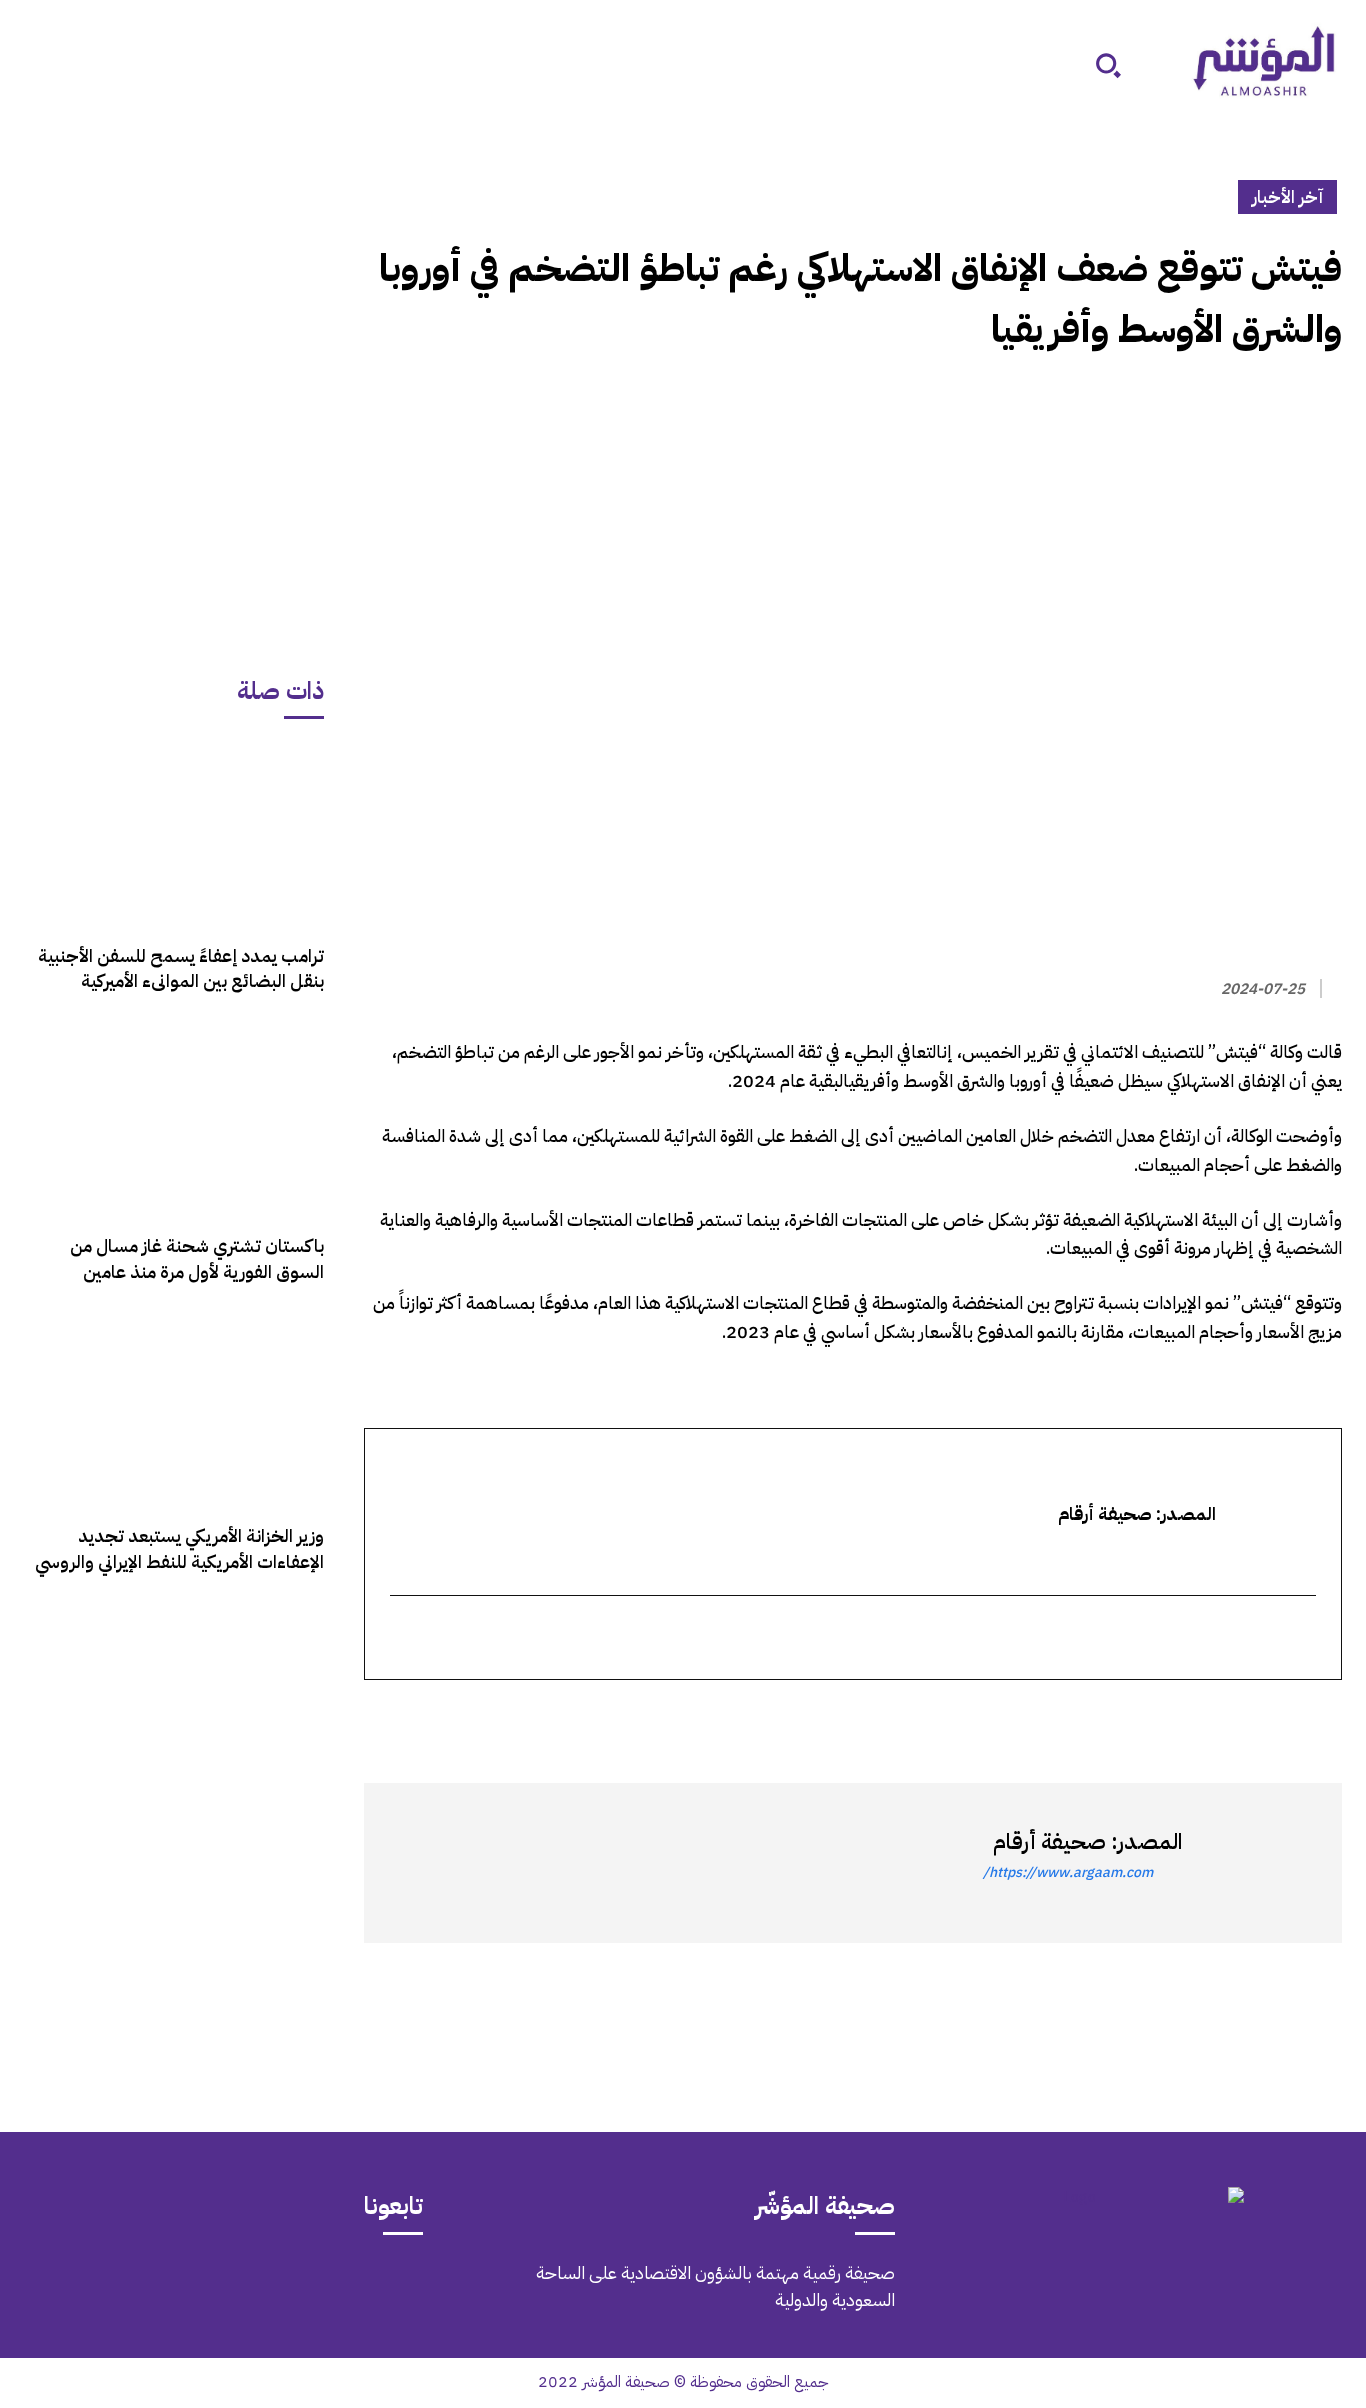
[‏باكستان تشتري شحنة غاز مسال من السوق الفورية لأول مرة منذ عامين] (174, 1124)
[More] (1091, 1716)
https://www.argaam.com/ (1068, 1872)
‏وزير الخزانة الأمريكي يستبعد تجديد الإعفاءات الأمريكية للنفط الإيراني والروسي (179, 1548)
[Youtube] (128, 2287)
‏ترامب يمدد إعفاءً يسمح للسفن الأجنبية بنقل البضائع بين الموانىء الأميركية (181, 968)
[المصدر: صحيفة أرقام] (1252, 1863)
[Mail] (296, 2287)
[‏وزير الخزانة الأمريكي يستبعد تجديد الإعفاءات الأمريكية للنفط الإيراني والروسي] (174, 1414)
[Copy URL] (1138, 1716)
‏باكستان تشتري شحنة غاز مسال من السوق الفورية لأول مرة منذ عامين (197, 1258)
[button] (1108, 65)
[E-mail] (1302, 1639)
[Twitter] (1322, 1716)
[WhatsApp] (1276, 1716)
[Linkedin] (1230, 1716)
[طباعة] (1184, 1716)
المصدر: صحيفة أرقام (1087, 1841)
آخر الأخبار (1287, 196)
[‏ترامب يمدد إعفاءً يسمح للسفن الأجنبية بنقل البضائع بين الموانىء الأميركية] (174, 834)
